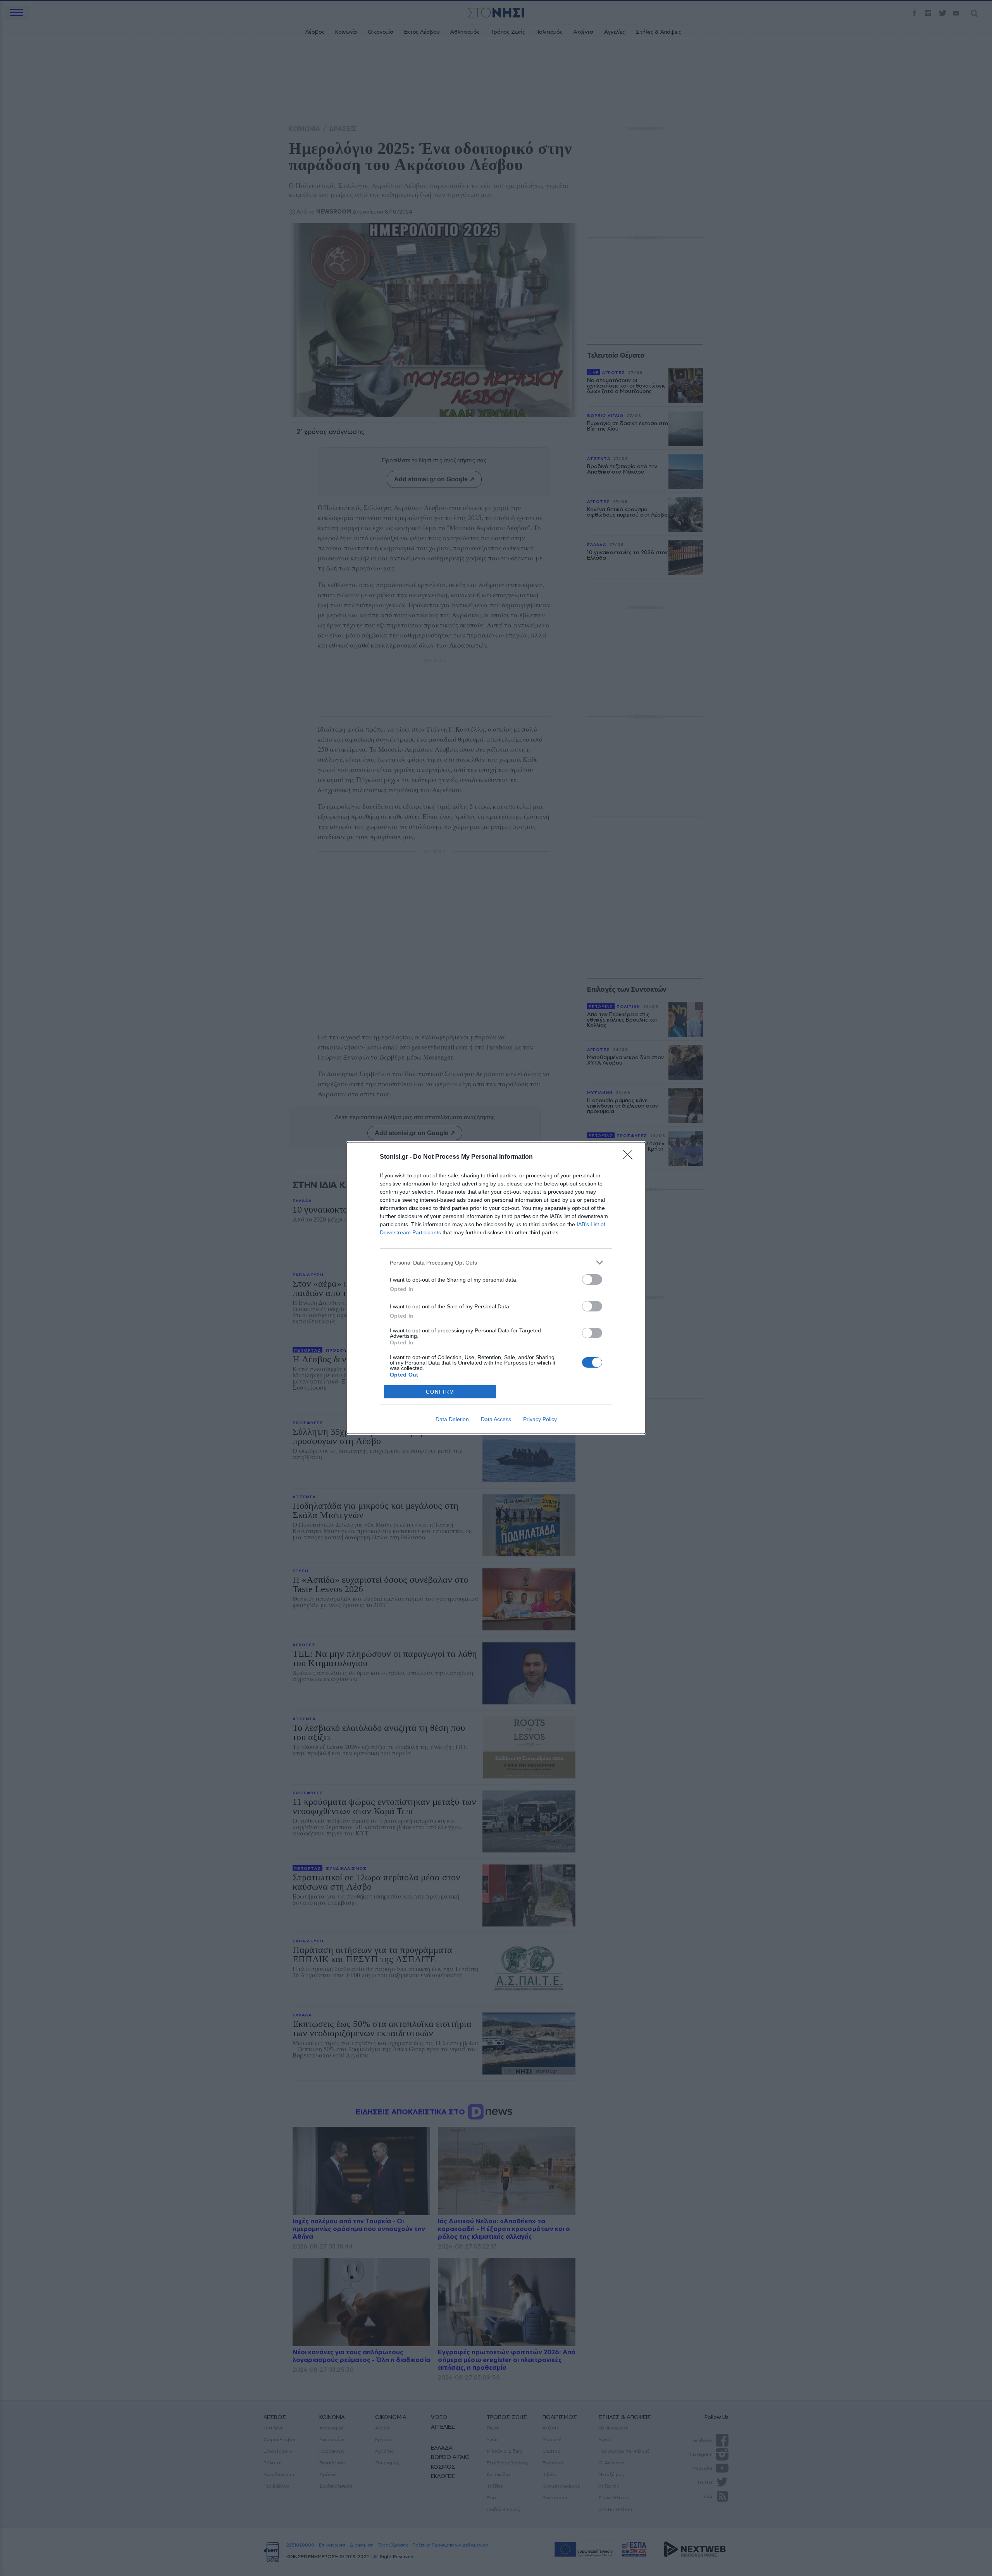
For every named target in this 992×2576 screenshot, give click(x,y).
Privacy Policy (540, 1419)
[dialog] (496, 1288)
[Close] (630, 1157)
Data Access (496, 1419)
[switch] (592, 1279)
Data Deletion (452, 1419)
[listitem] (496, 1262)
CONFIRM (440, 1392)
